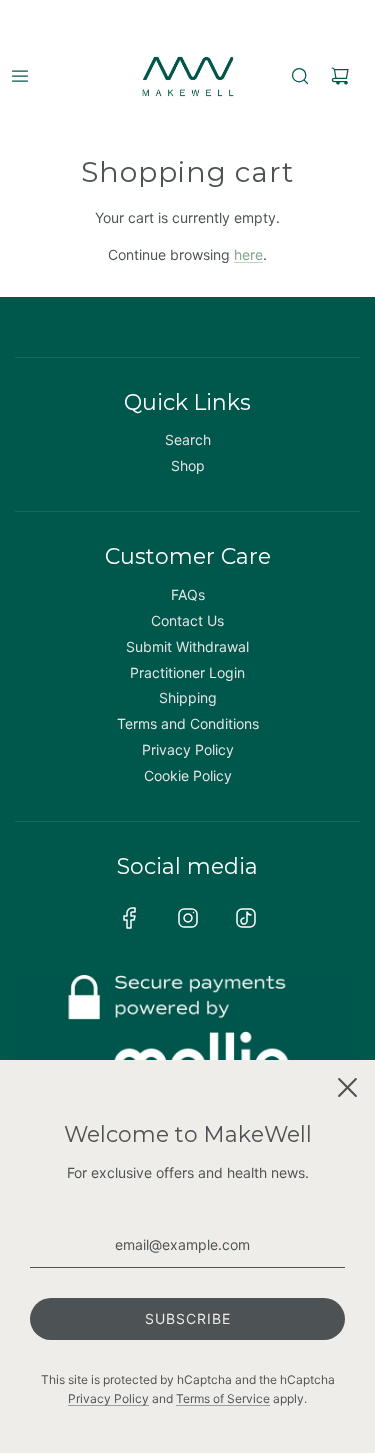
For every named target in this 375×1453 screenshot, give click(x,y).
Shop (188, 465)
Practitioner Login (187, 672)
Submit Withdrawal (187, 646)
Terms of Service (223, 1398)
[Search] (300, 76)
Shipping (188, 697)
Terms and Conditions (188, 723)
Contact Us (187, 620)
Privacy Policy (188, 749)
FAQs (188, 594)
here (248, 254)
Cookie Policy (188, 775)
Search (188, 439)
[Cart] (340, 76)
